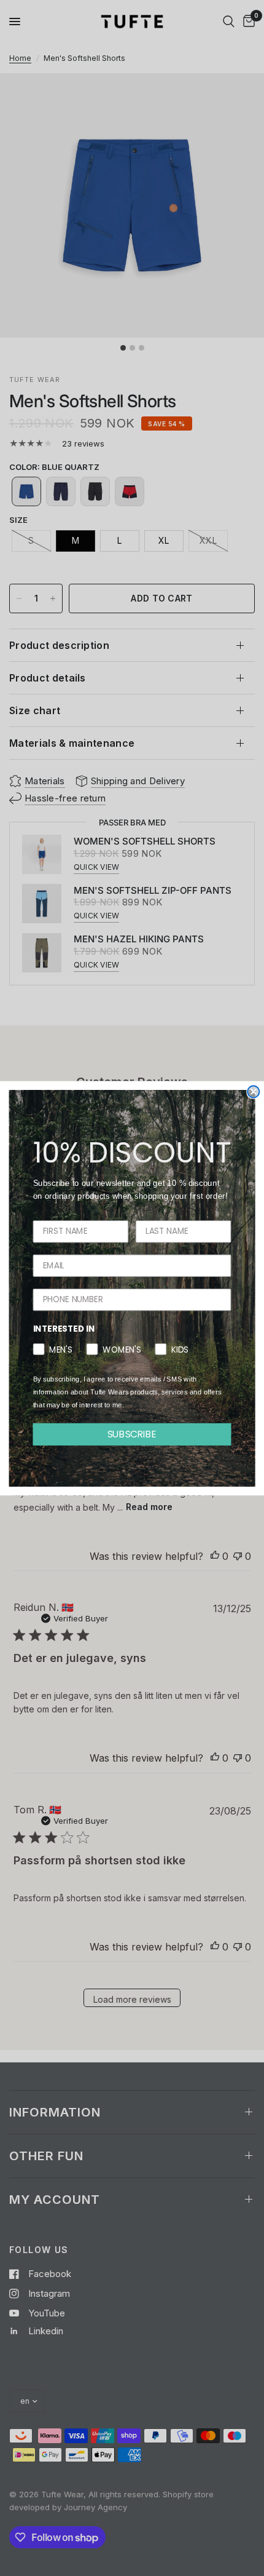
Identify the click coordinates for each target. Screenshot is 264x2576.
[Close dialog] (253, 1091)
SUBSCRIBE (132, 1434)
